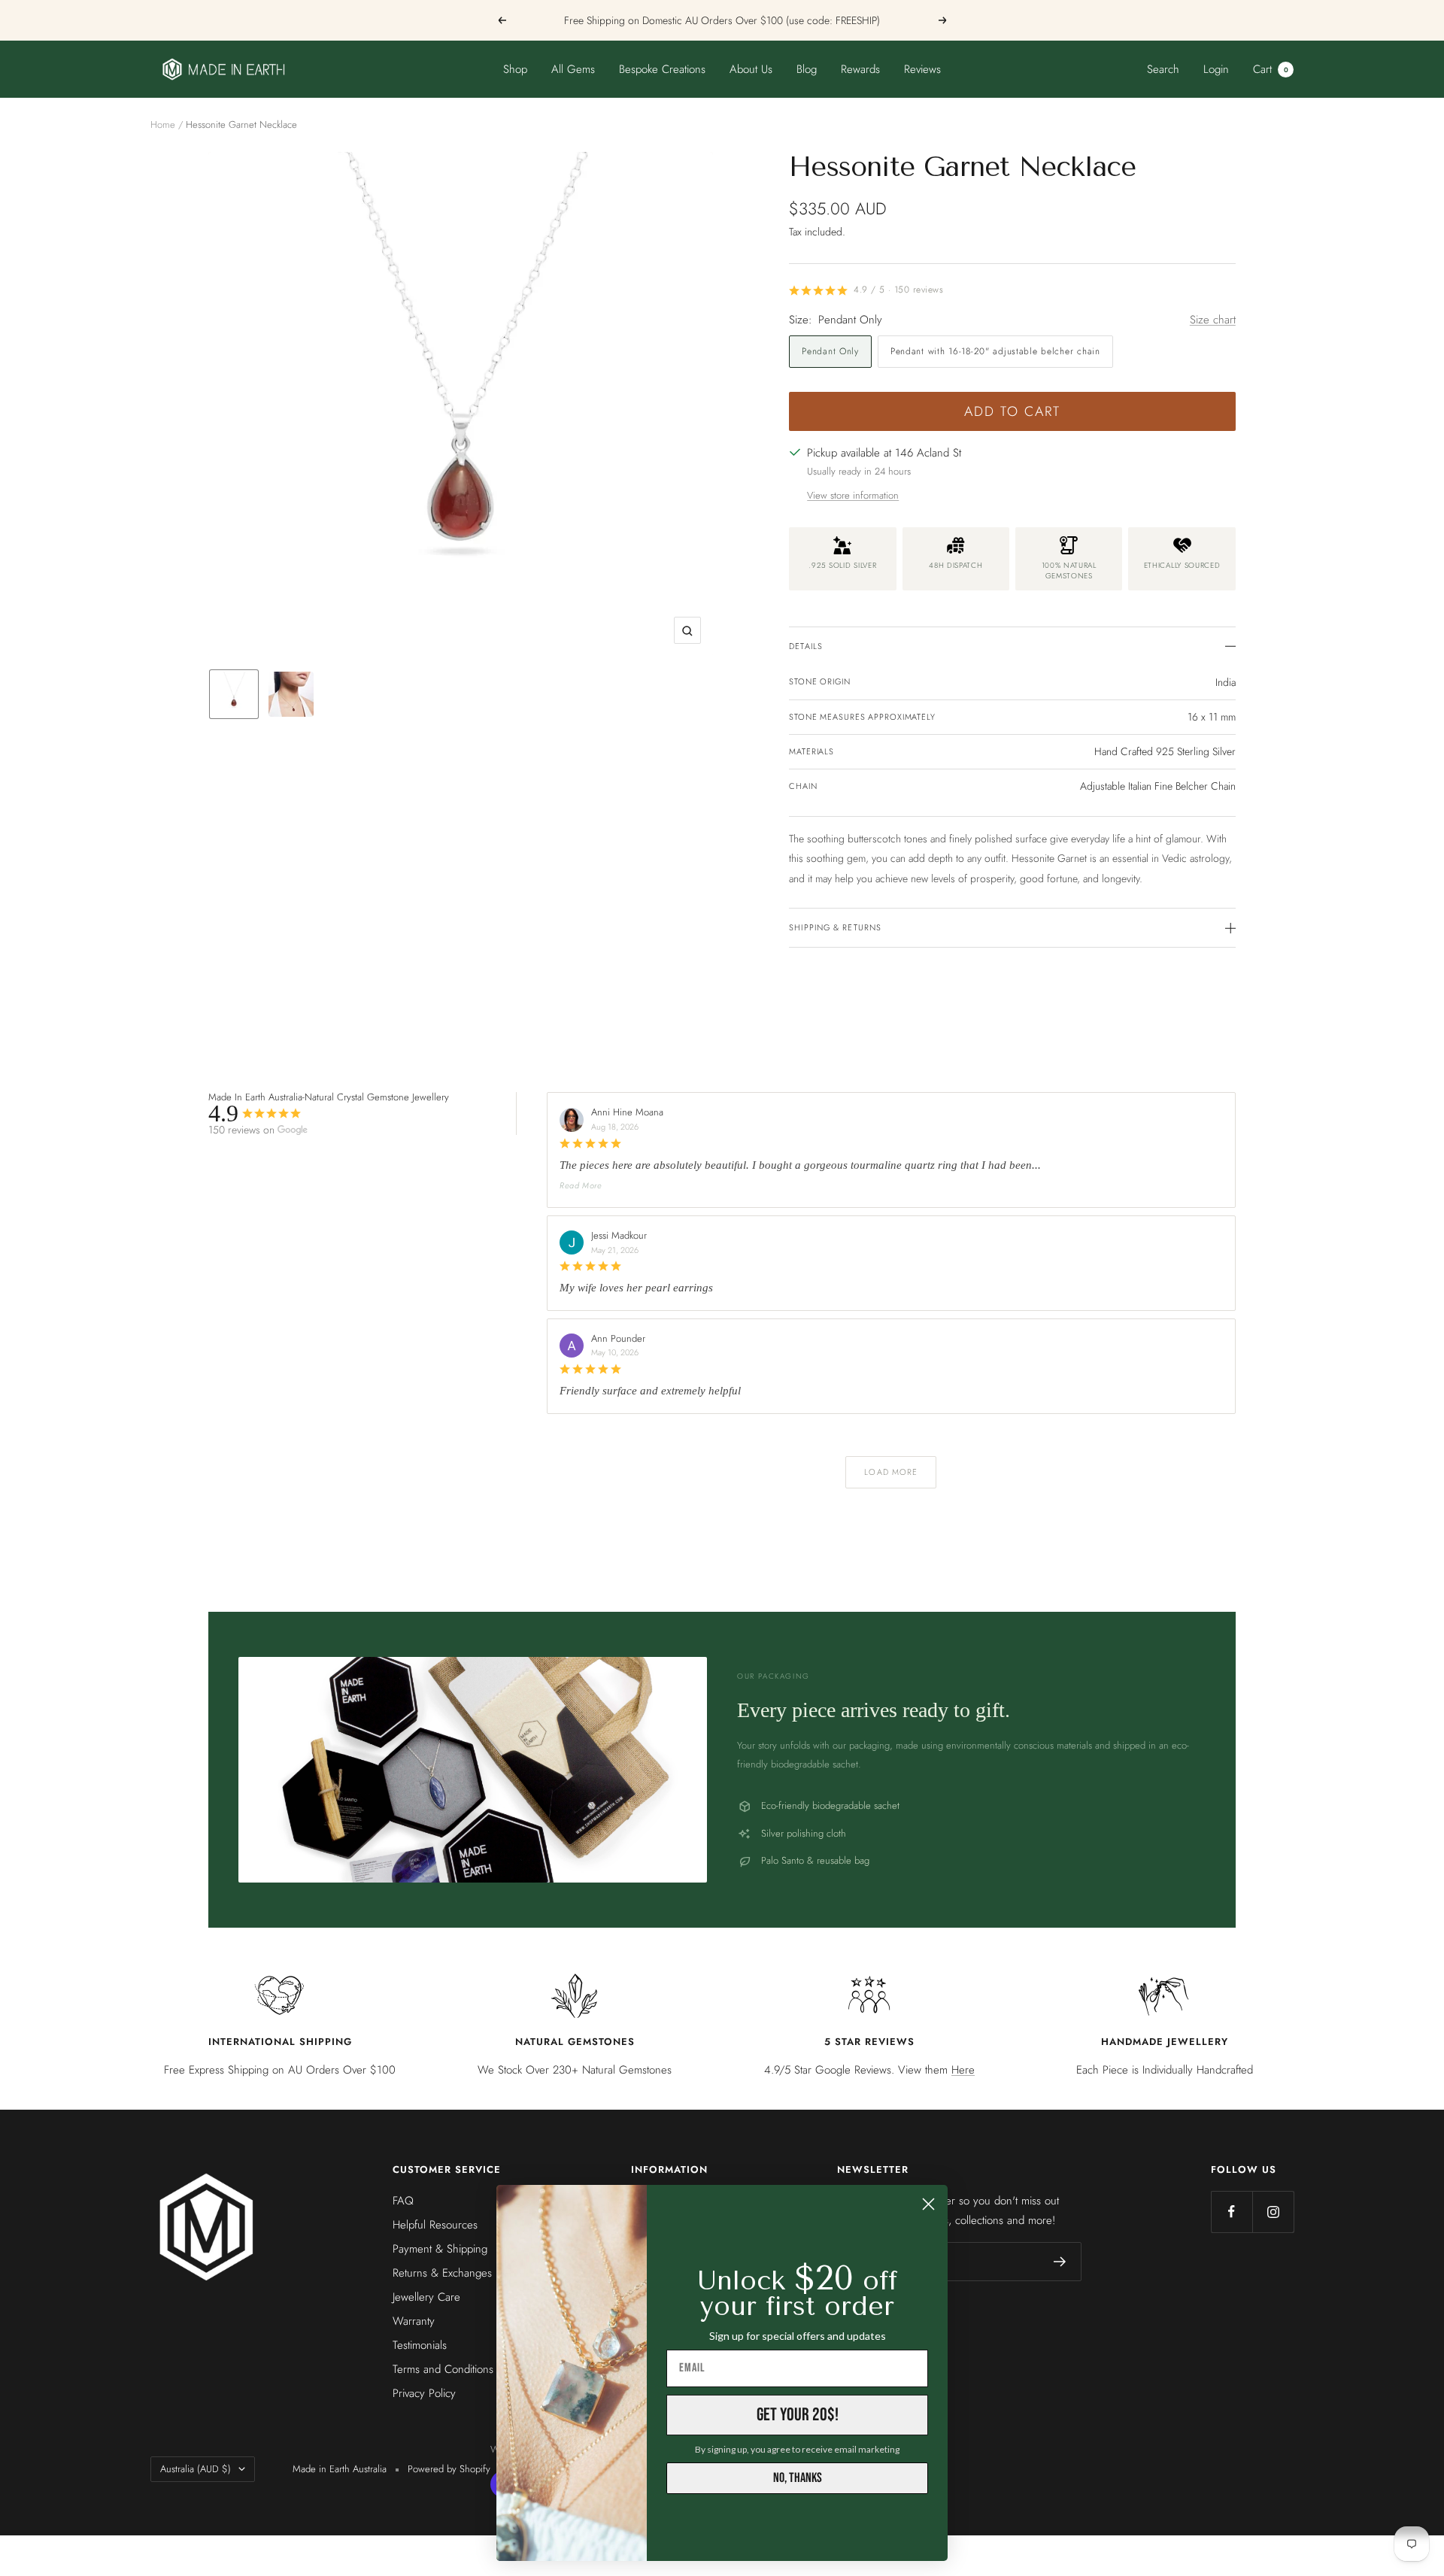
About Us (751, 69)
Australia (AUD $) (196, 2469)
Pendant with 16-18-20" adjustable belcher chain (995, 351)
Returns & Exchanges (442, 2273)
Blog (807, 69)
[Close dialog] (928, 2204)
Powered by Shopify (449, 2469)
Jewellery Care (426, 2297)
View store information (853, 495)
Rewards (860, 69)
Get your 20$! (798, 2415)
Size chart (1213, 320)
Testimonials (420, 2345)
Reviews (922, 69)
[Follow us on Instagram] (1273, 2212)
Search (1163, 69)
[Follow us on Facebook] (1232, 2212)
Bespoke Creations (662, 69)
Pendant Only (830, 351)
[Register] (1060, 2262)
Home (163, 124)
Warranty (414, 2321)
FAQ (403, 2201)
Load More (891, 1472)
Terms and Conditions (443, 2369)
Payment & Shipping (440, 2249)
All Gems (573, 69)
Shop (515, 69)
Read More (581, 1185)
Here (963, 2070)
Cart (1271, 69)
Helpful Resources (435, 2225)
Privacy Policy (424, 2393)
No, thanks (798, 2478)
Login (1216, 69)
